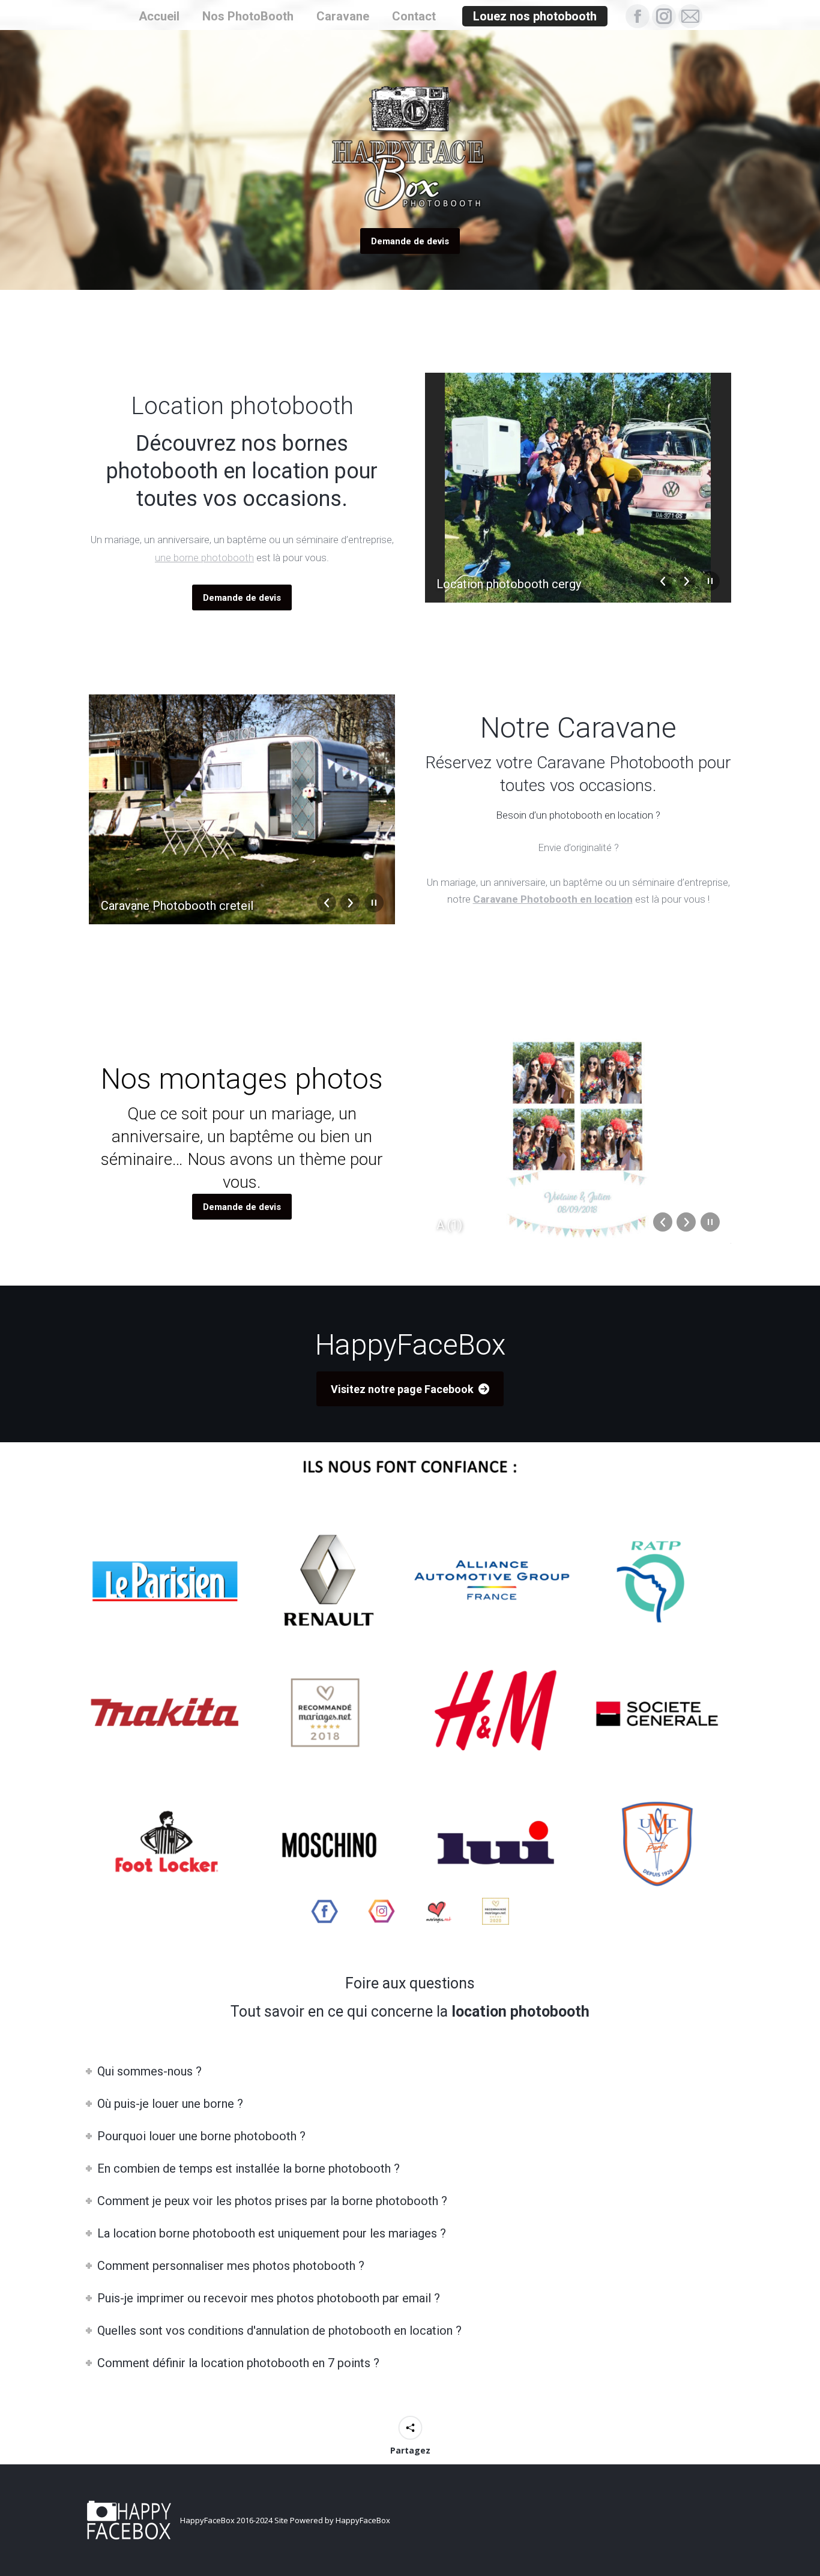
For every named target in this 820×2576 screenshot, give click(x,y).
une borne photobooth (204, 558)
